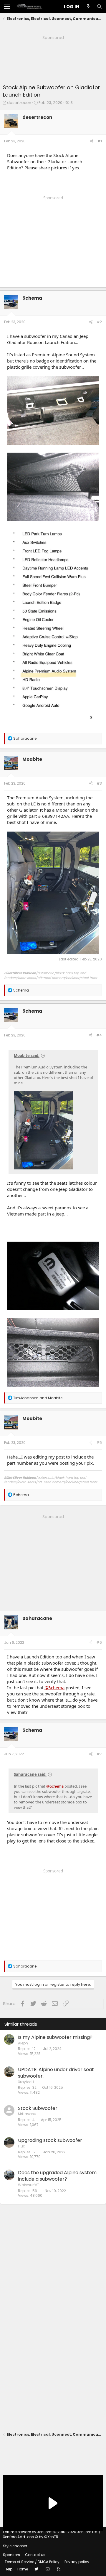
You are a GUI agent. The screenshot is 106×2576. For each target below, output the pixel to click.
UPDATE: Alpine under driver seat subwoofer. (56, 2073)
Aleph (23, 2043)
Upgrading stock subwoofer (50, 2140)
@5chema (54, 1687)
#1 (100, 141)
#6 (99, 1642)
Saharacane (37, 1618)
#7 (99, 1754)
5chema (32, 298)
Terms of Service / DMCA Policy (32, 2562)
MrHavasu (27, 2114)
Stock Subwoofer (38, 2108)
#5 (99, 1443)
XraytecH (26, 2082)
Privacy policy (77, 2562)
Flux (21, 2146)
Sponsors (11, 2555)
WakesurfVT (29, 2185)
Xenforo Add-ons (31, 2537)
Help (9, 2569)
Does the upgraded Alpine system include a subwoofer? (57, 2176)
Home (23, 2569)
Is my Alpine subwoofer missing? (55, 2037)
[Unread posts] (88, 7)
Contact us (35, 2555)
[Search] (99, 7)
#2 (99, 322)
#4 (99, 1035)
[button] (7, 7)
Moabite (32, 759)
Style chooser (15, 2546)
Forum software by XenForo (51, 2532)
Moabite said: (27, 1056)
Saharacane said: (30, 1774)
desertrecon (19, 103)
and (38, 1398)
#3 (99, 783)
